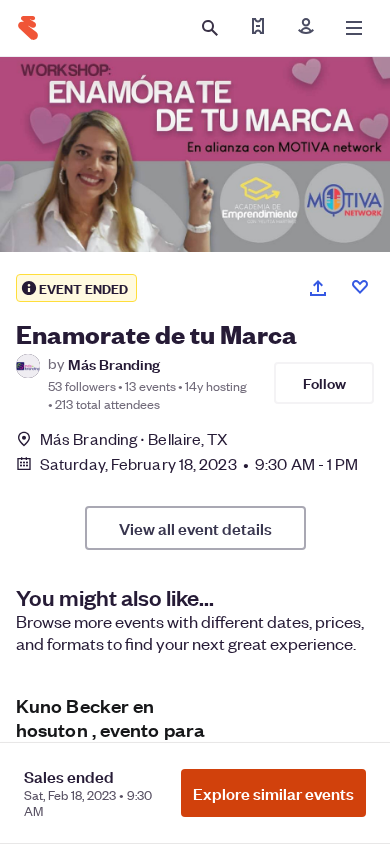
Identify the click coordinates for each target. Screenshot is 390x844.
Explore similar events (273, 793)
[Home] (28, 28)
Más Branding (114, 363)
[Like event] (360, 287)
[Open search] (210, 28)
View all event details (195, 528)
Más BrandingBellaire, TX (134, 438)
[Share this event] (318, 288)
